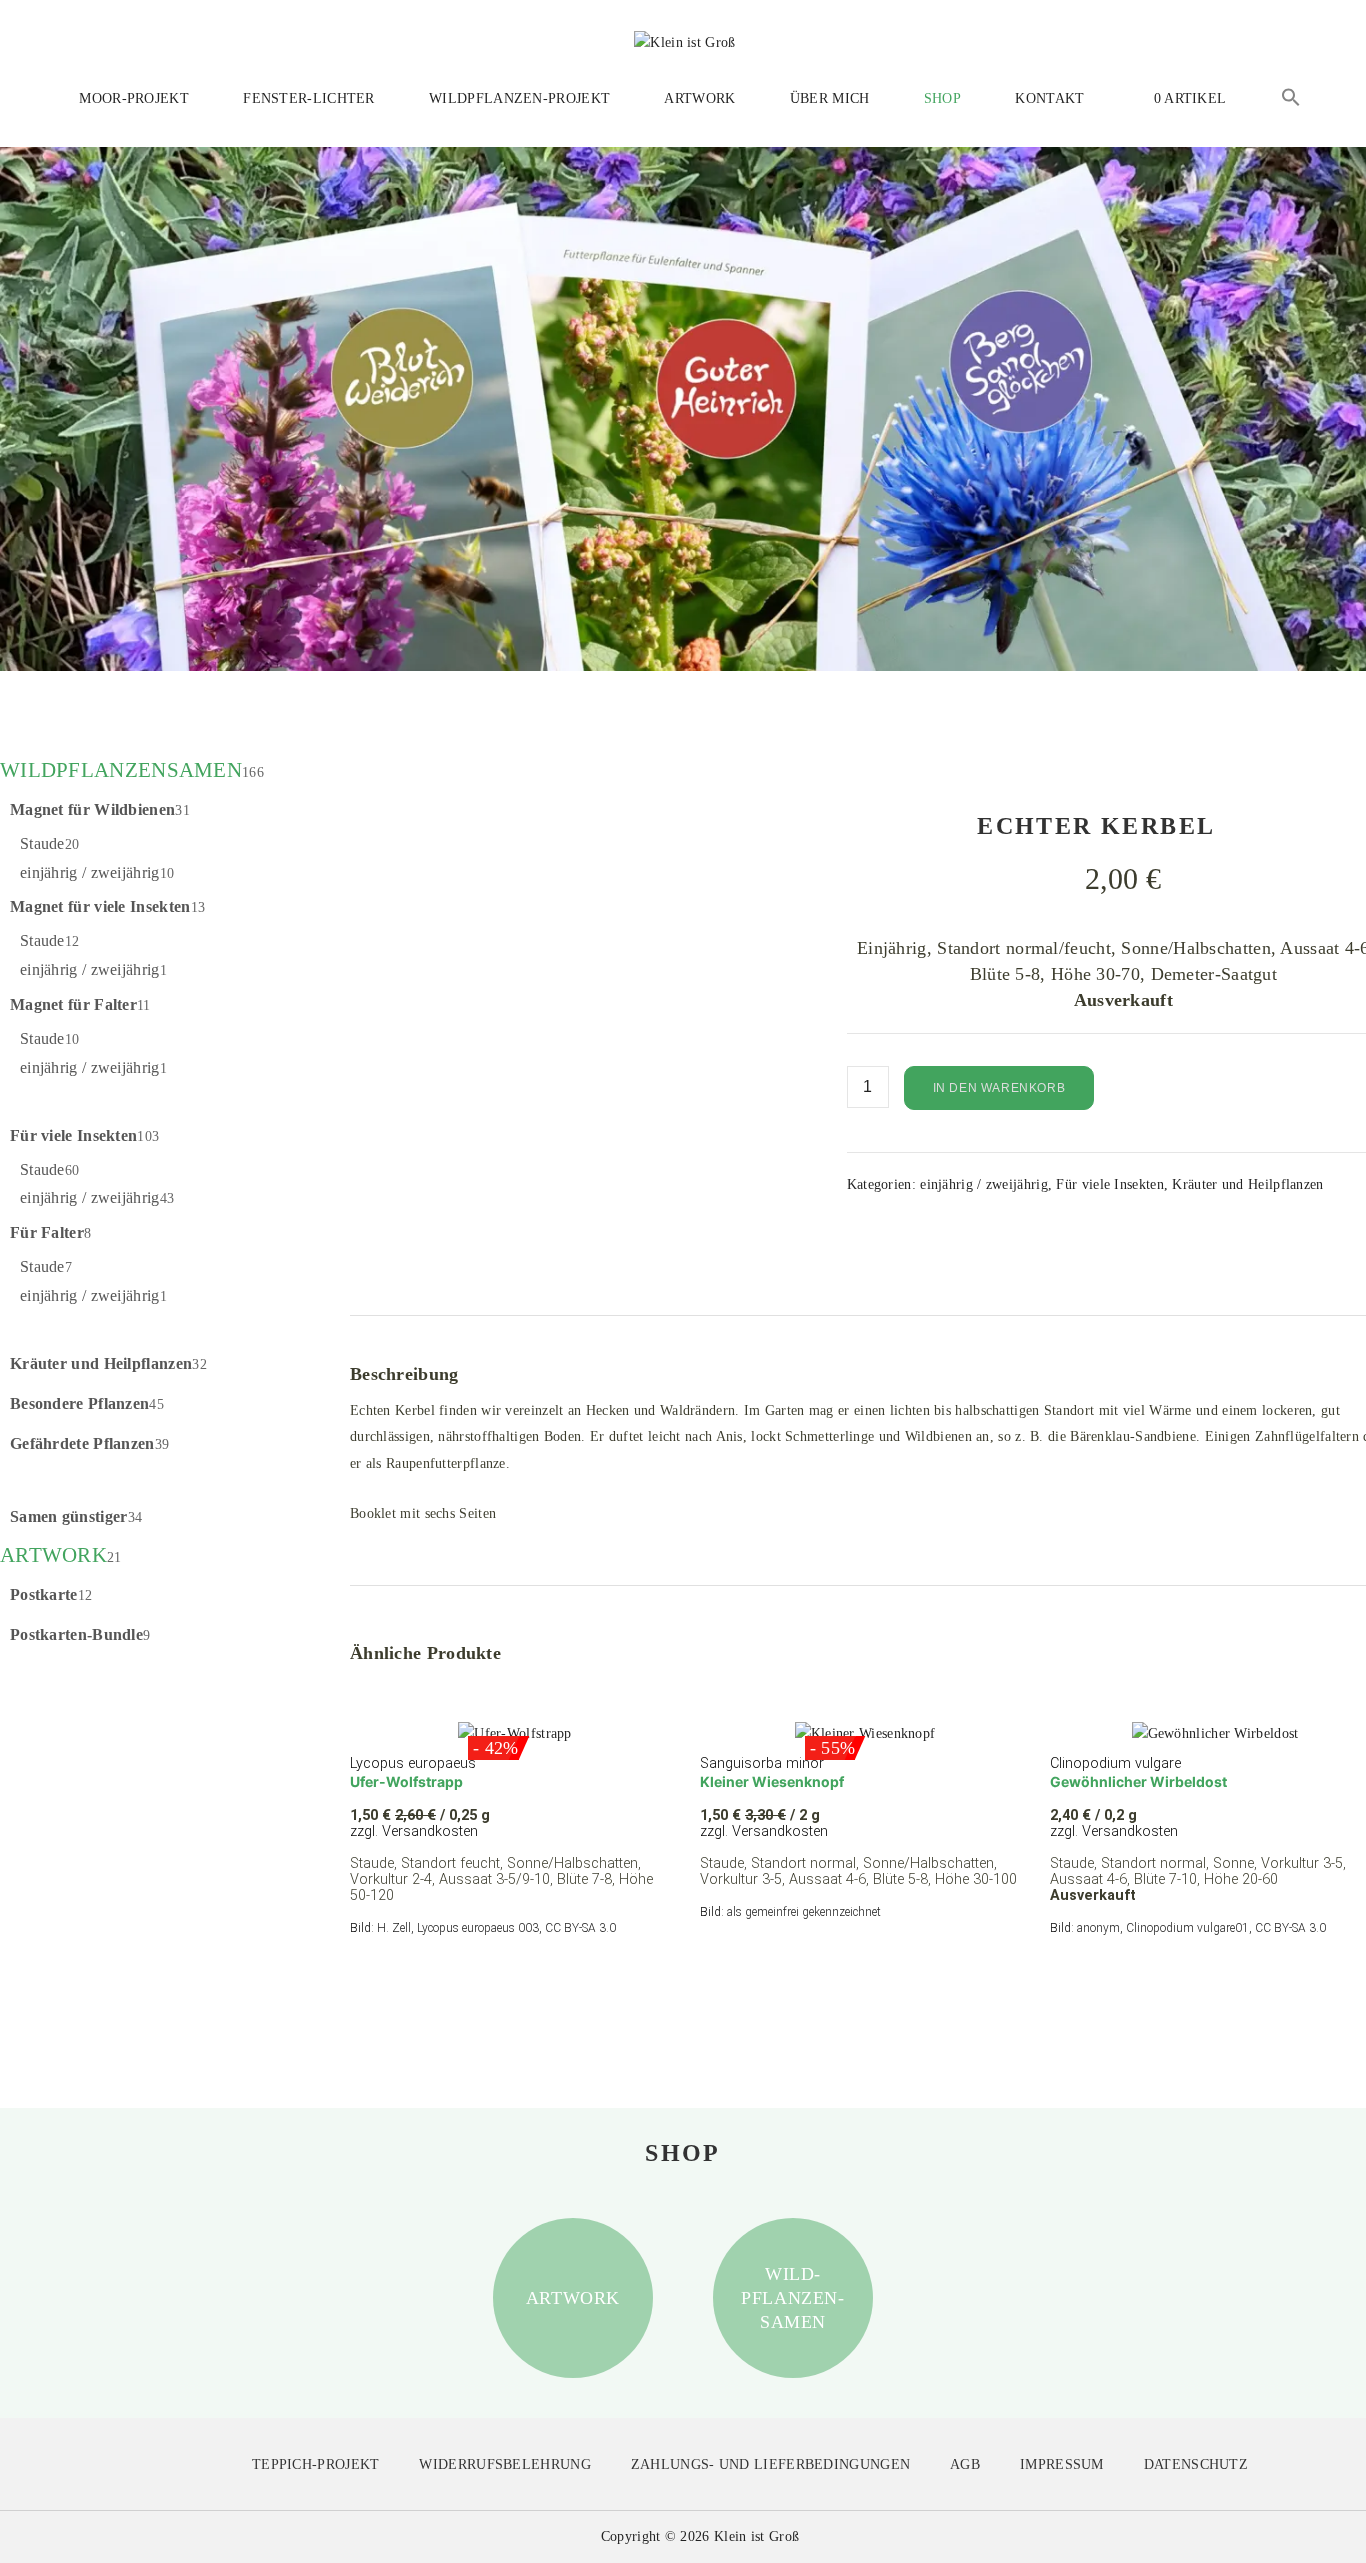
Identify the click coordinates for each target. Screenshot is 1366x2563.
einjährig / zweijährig (984, 1184)
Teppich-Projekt (316, 2464)
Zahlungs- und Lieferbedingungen (770, 2464)
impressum (1062, 2464)
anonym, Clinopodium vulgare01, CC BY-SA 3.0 (1201, 1928)
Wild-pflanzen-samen (792, 2298)
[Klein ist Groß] (684, 41)
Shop (942, 98)
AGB (965, 2464)
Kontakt (1049, 98)
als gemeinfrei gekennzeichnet (804, 1912)
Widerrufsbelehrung (504, 2464)
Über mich (830, 98)
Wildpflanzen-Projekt (519, 98)
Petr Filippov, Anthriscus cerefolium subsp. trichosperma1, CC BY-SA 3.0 (565, 1264)
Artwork (699, 98)
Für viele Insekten (1109, 1184)
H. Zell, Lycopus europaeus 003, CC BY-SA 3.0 (496, 1928)
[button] (1291, 101)
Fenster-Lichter (309, 98)
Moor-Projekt (134, 98)
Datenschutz (1196, 2464)
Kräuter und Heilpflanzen (1247, 1184)
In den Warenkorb (999, 1088)
